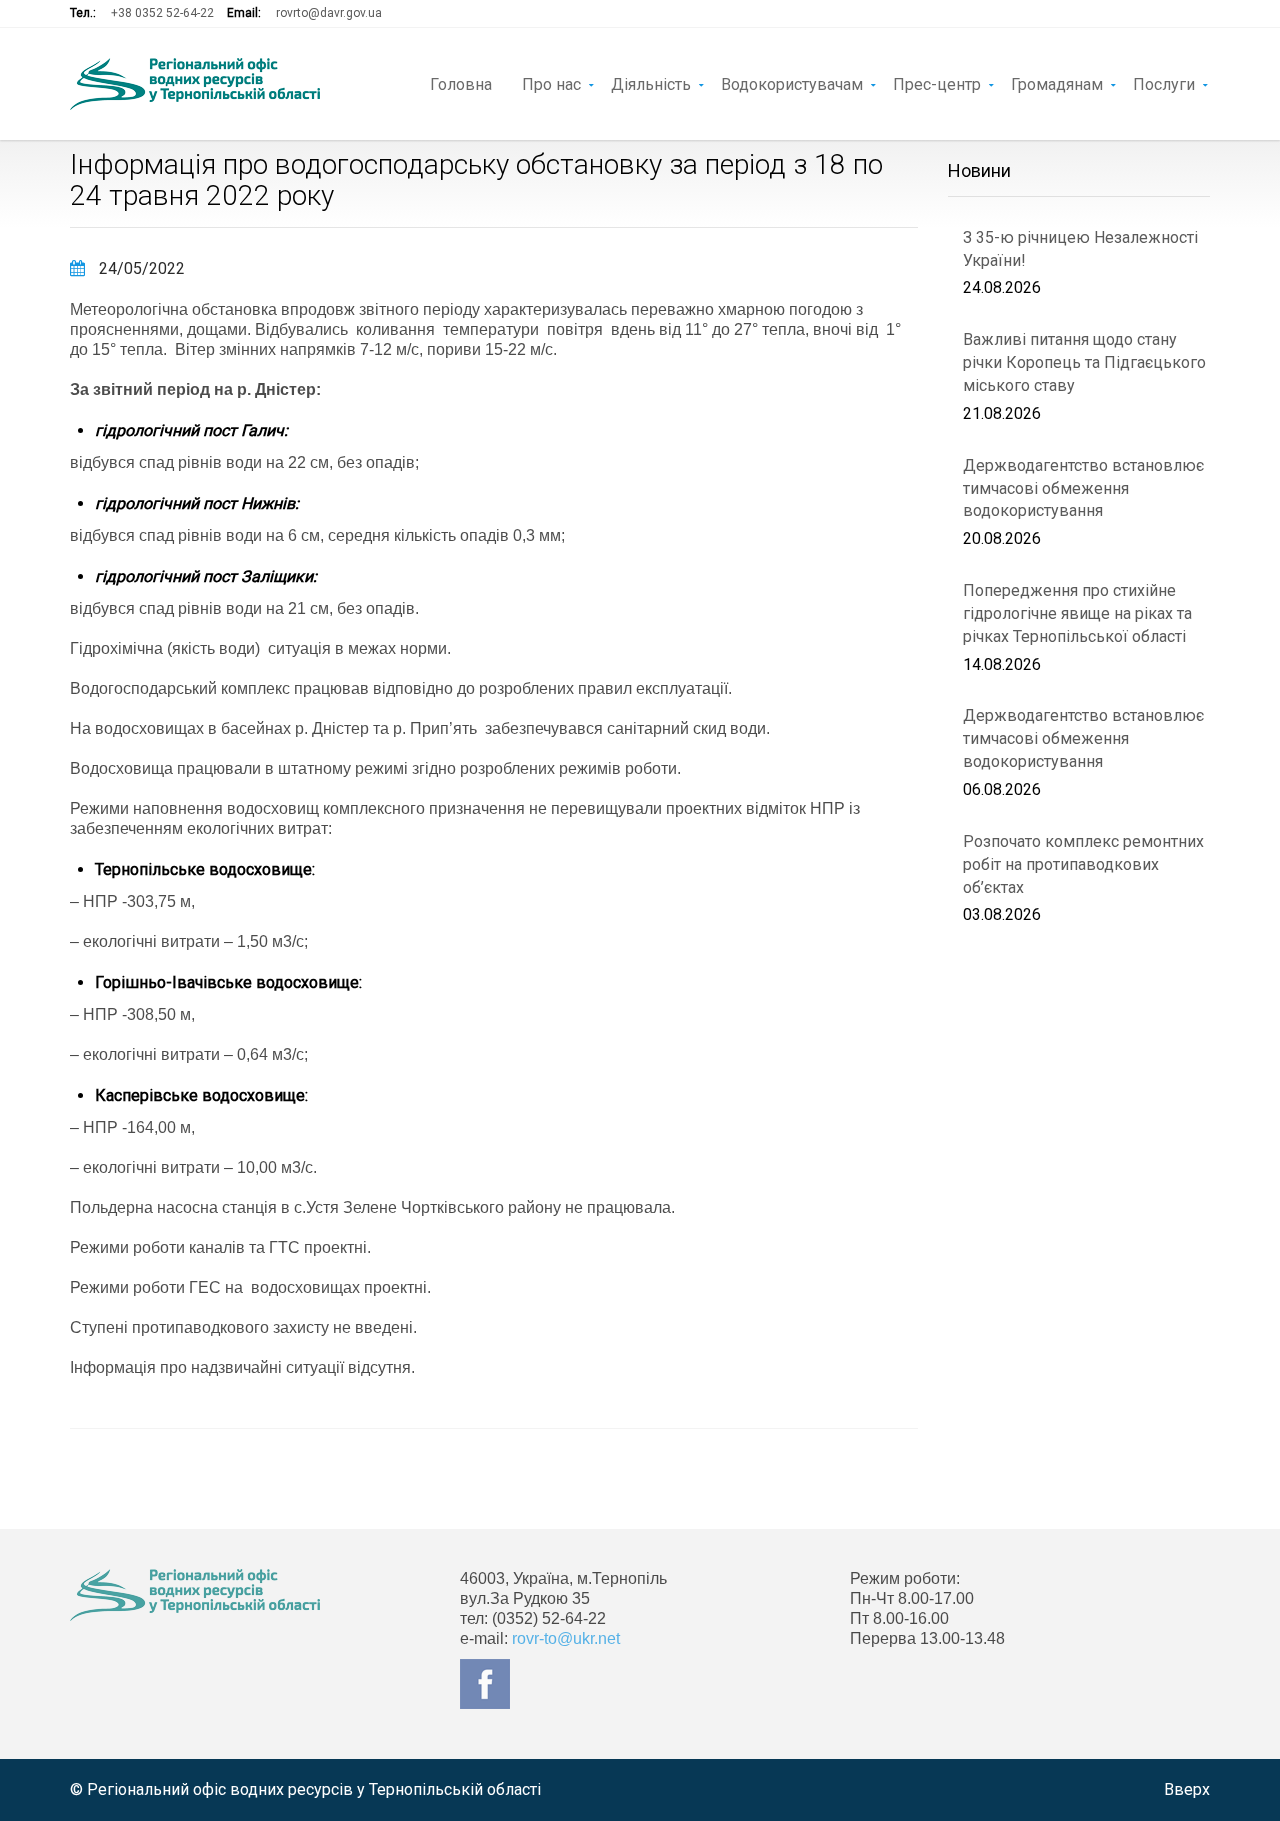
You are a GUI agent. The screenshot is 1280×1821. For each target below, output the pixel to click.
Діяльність (651, 83)
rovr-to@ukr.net (566, 1638)
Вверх (1187, 1789)
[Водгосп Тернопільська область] (195, 84)
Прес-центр (937, 83)
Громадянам (1057, 83)
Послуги (1164, 83)
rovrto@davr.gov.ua (329, 13)
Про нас (551, 83)
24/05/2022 (140, 268)
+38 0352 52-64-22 (162, 13)
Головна (461, 83)
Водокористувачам (792, 83)
